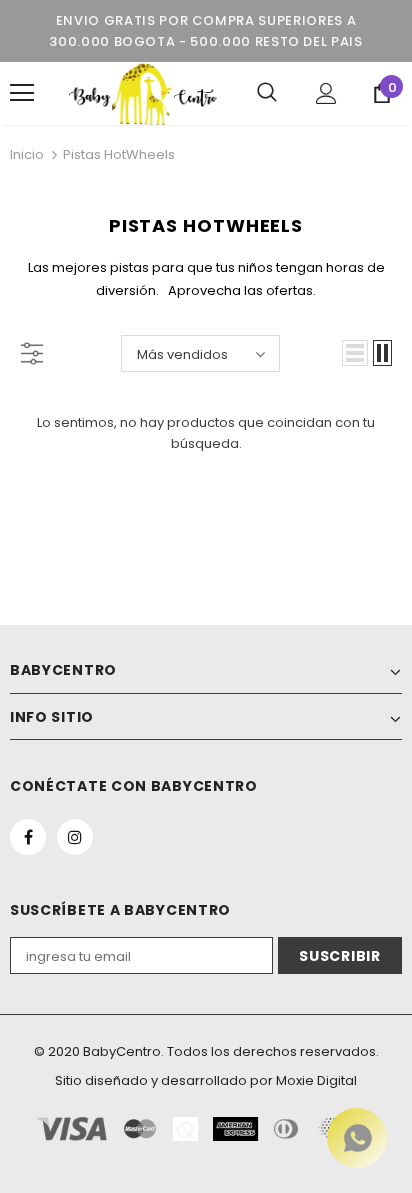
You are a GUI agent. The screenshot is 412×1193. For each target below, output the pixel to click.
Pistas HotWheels (119, 154)
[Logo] (143, 93)
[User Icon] (326, 93)
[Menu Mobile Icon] (22, 93)
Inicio (27, 154)
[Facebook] (28, 837)
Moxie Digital (316, 1080)
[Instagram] (75, 837)
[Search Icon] (267, 93)
